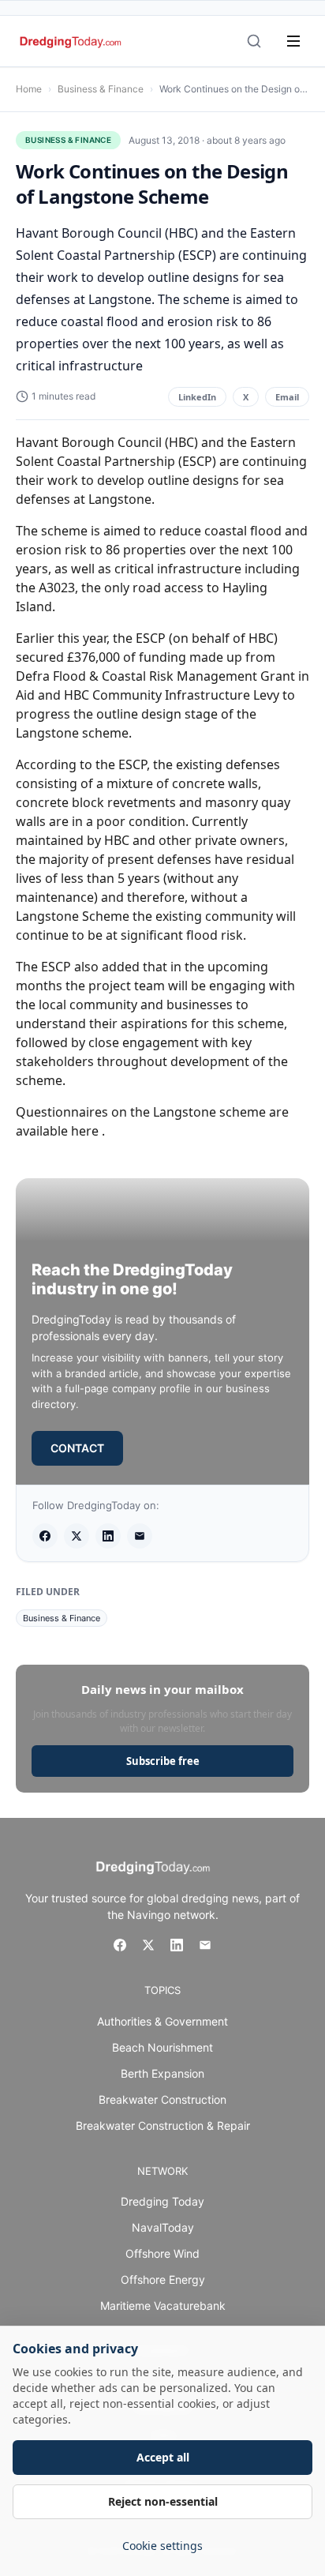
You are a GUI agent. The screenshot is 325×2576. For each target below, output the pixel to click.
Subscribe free (163, 1761)
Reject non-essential (163, 2501)
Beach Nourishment (162, 2047)
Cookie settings (162, 2546)
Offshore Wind (162, 2253)
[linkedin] (108, 1536)
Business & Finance (101, 89)
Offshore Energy (163, 2279)
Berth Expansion (162, 2073)
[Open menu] (293, 41)
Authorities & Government (162, 2021)
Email (287, 397)
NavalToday (163, 2227)
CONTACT (77, 1448)
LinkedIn (197, 397)
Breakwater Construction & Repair (163, 2125)
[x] (77, 1536)
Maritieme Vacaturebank (163, 2306)
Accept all (163, 2457)
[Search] (254, 41)
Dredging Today (162, 2201)
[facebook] (45, 1536)
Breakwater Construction (162, 2099)
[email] (140, 1536)
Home (29, 89)
